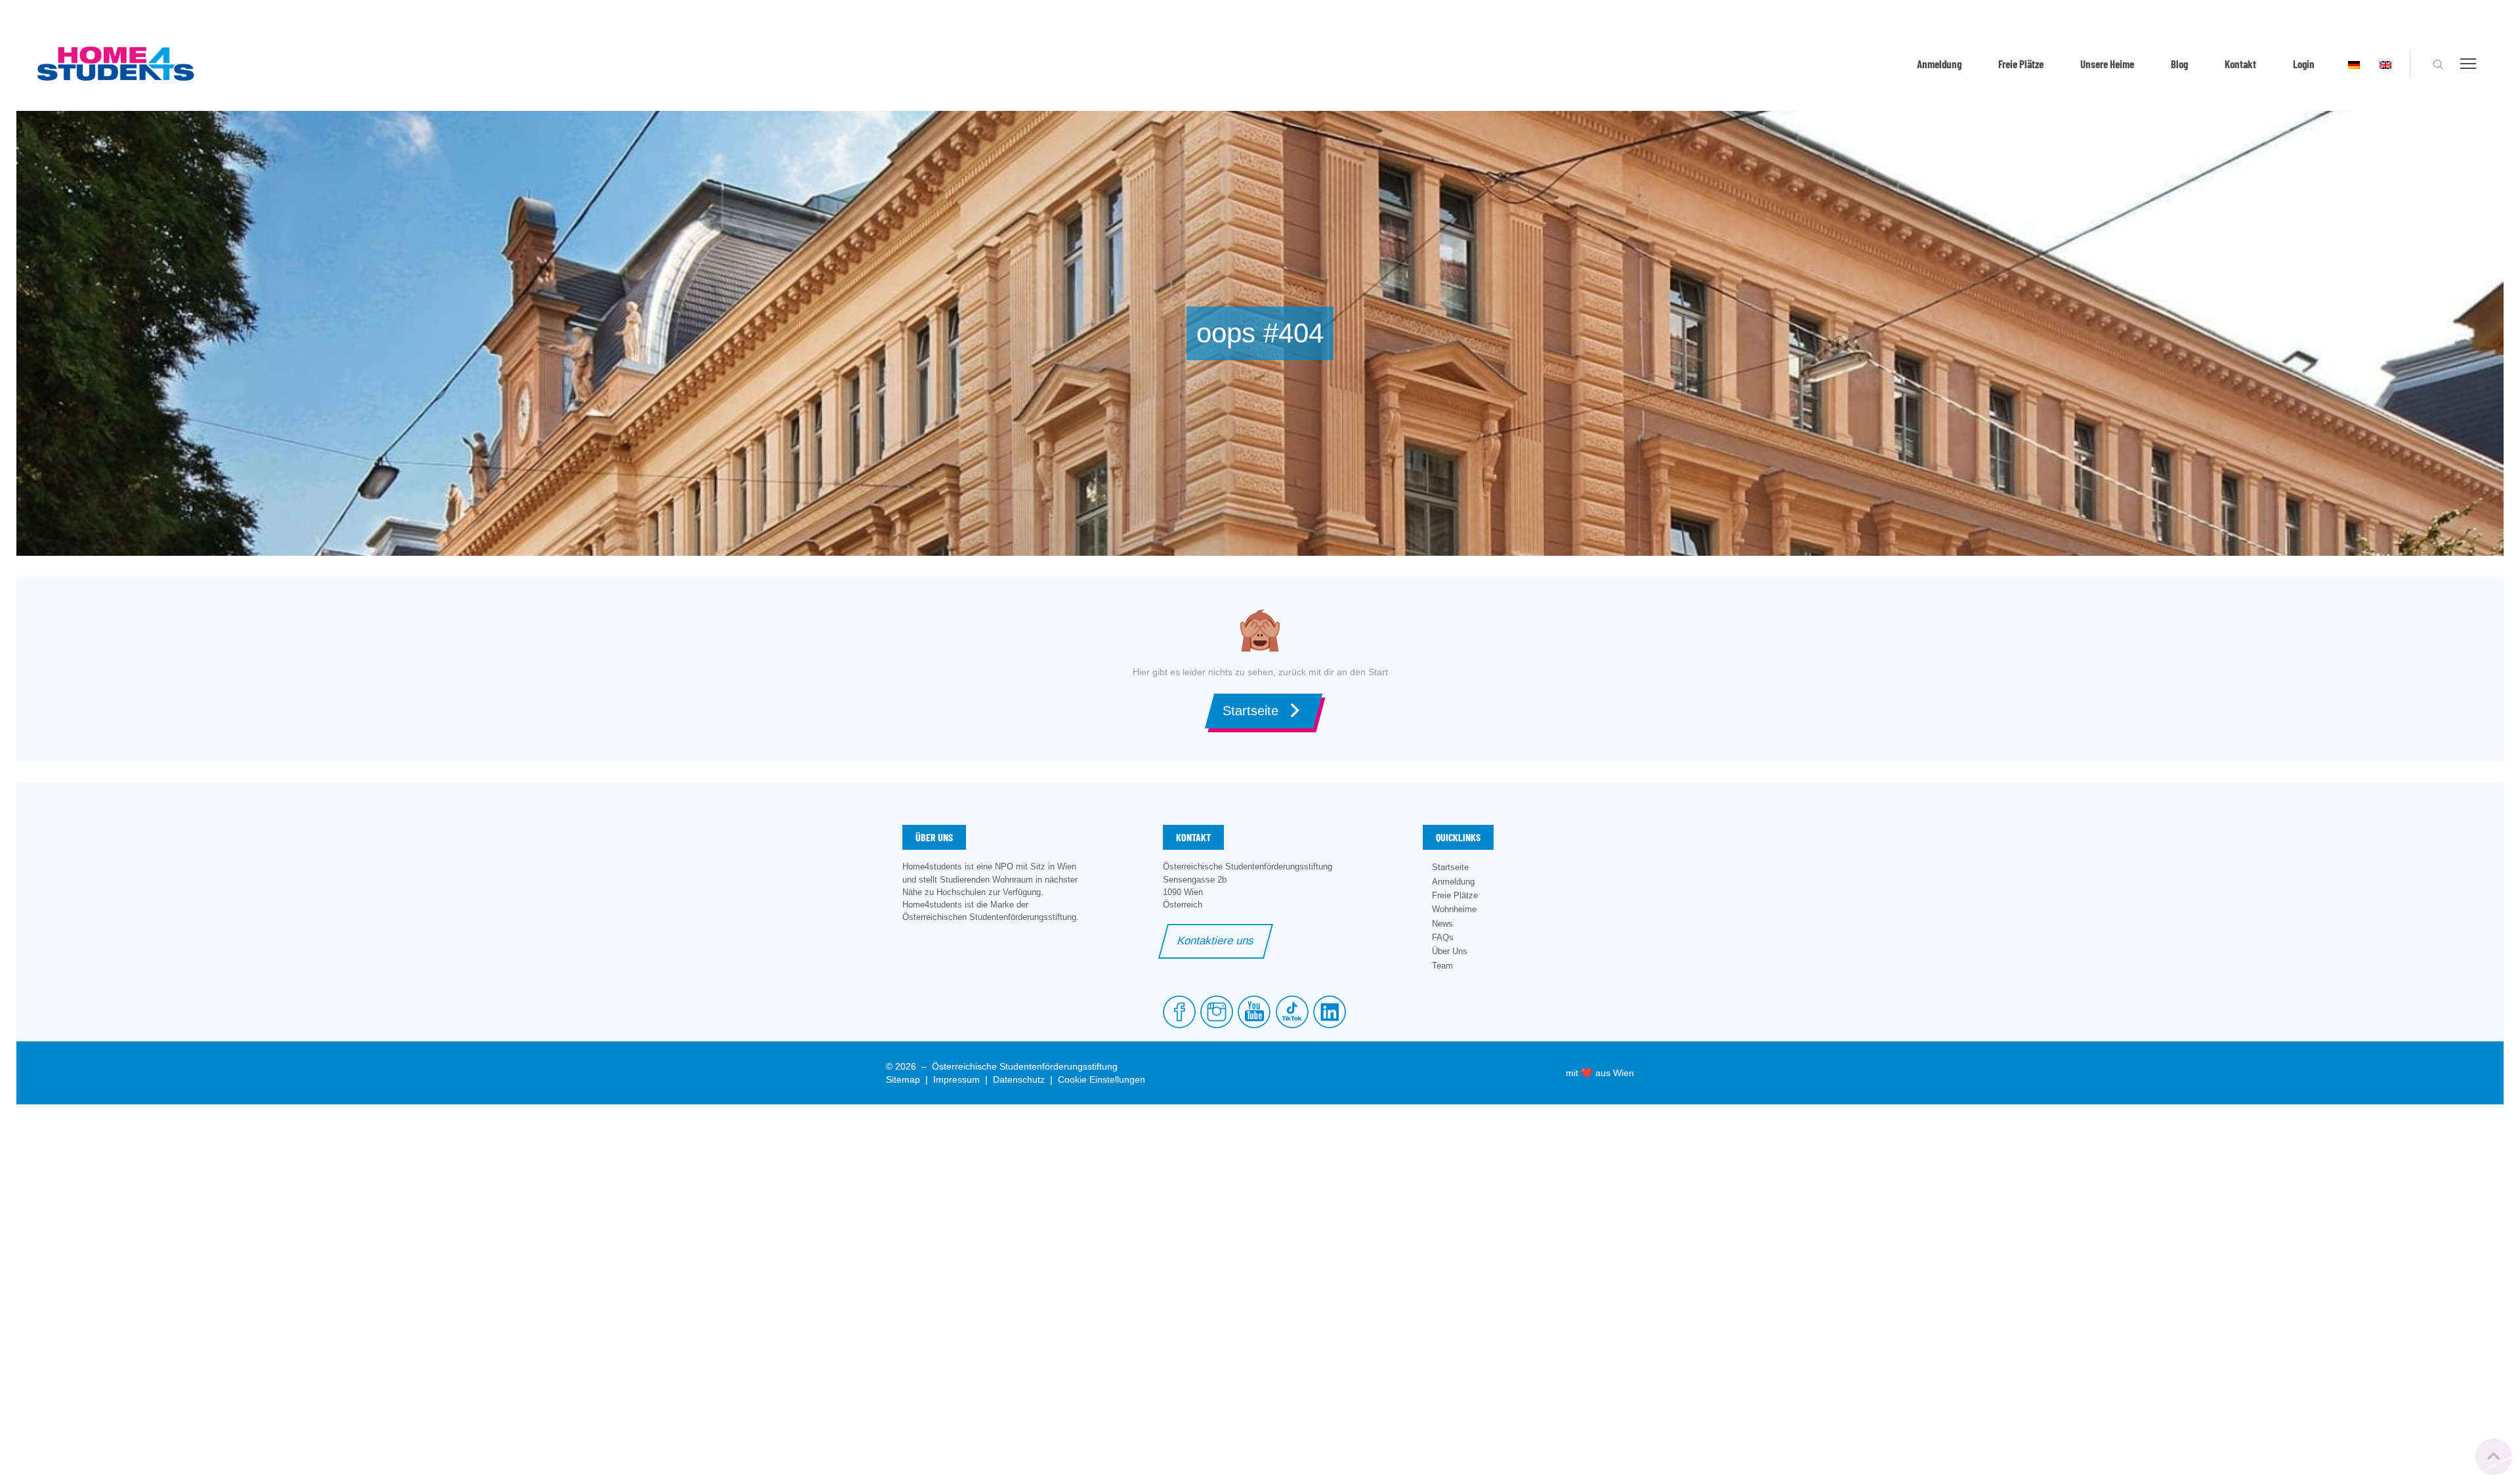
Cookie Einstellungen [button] (1102, 1079)
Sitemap (903, 1079)
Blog (2179, 64)
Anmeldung (1939, 64)
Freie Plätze (2021, 64)
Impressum (956, 1079)
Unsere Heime (2107, 64)
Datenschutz (1019, 1079)
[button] (2438, 64)
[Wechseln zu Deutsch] (2354, 64)
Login (2304, 64)
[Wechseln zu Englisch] (2385, 64)
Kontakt (2240, 64)
